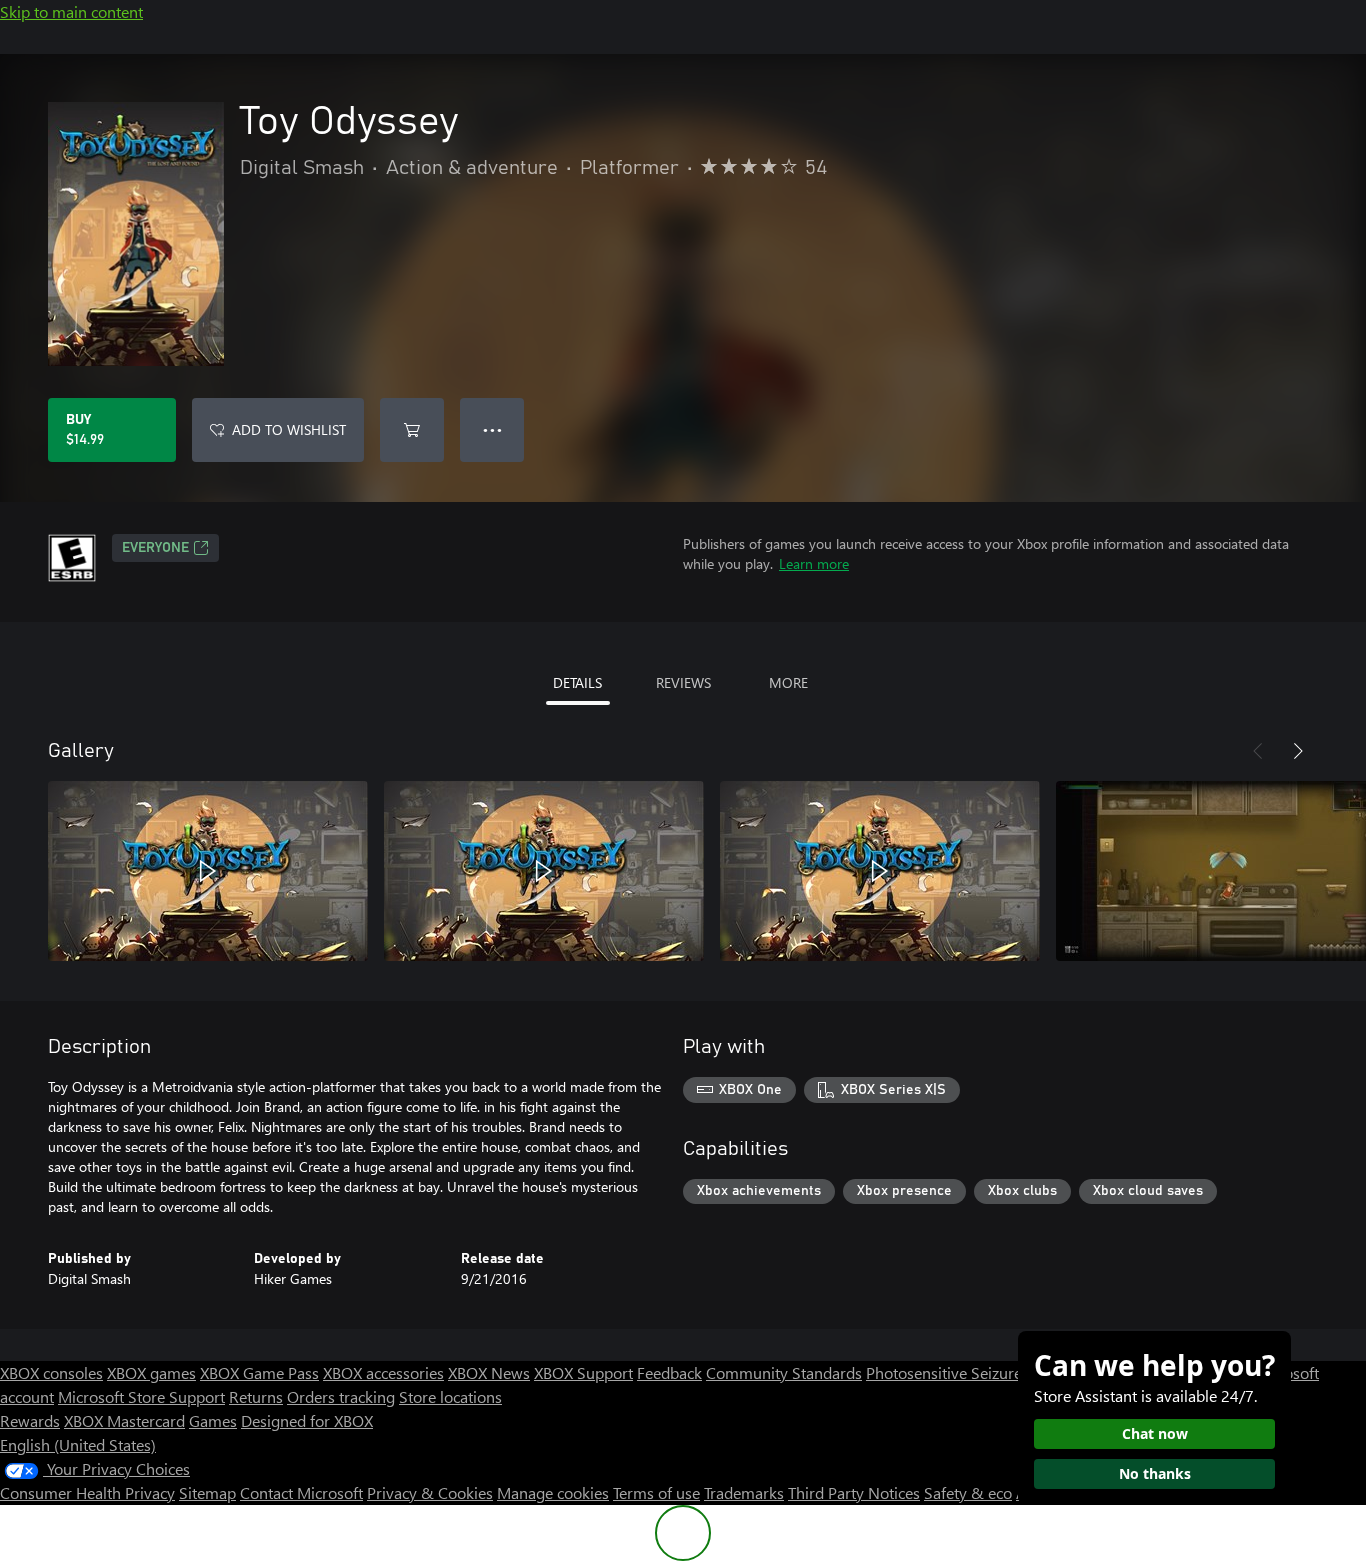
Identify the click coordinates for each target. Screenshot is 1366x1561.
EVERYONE (155, 548)
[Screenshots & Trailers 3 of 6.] (880, 871)
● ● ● (492, 429)
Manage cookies (553, 1492)
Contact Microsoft (301, 1492)
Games (213, 1420)
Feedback (669, 1372)
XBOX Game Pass (259, 1372)
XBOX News (489, 1372)
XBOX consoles (51, 1372)
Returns (256, 1396)
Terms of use (656, 1492)
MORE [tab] (788, 682)
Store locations (450, 1396)
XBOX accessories (383, 1372)
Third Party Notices (854, 1492)
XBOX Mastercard (124, 1420)
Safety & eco (968, 1492)
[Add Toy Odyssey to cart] (412, 430)
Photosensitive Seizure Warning (976, 1372)
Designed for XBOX (307, 1420)
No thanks (1155, 1473)
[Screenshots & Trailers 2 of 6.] (544, 871)
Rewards (30, 1420)
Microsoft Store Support (141, 1396)
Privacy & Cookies (430, 1492)
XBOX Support (583, 1372)
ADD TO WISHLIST (289, 429)
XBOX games (151, 1372)
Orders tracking (341, 1396)
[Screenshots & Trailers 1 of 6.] (208, 871)
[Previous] (1258, 751)
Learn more (814, 563)
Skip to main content (71, 11)
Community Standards (784, 1372)
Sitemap (207, 1492)
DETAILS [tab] (577, 682)
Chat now (1155, 1433)
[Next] (1298, 751)
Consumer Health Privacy (87, 1492)
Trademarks (744, 1492)
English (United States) (78, 1444)
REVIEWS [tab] (683, 682)
